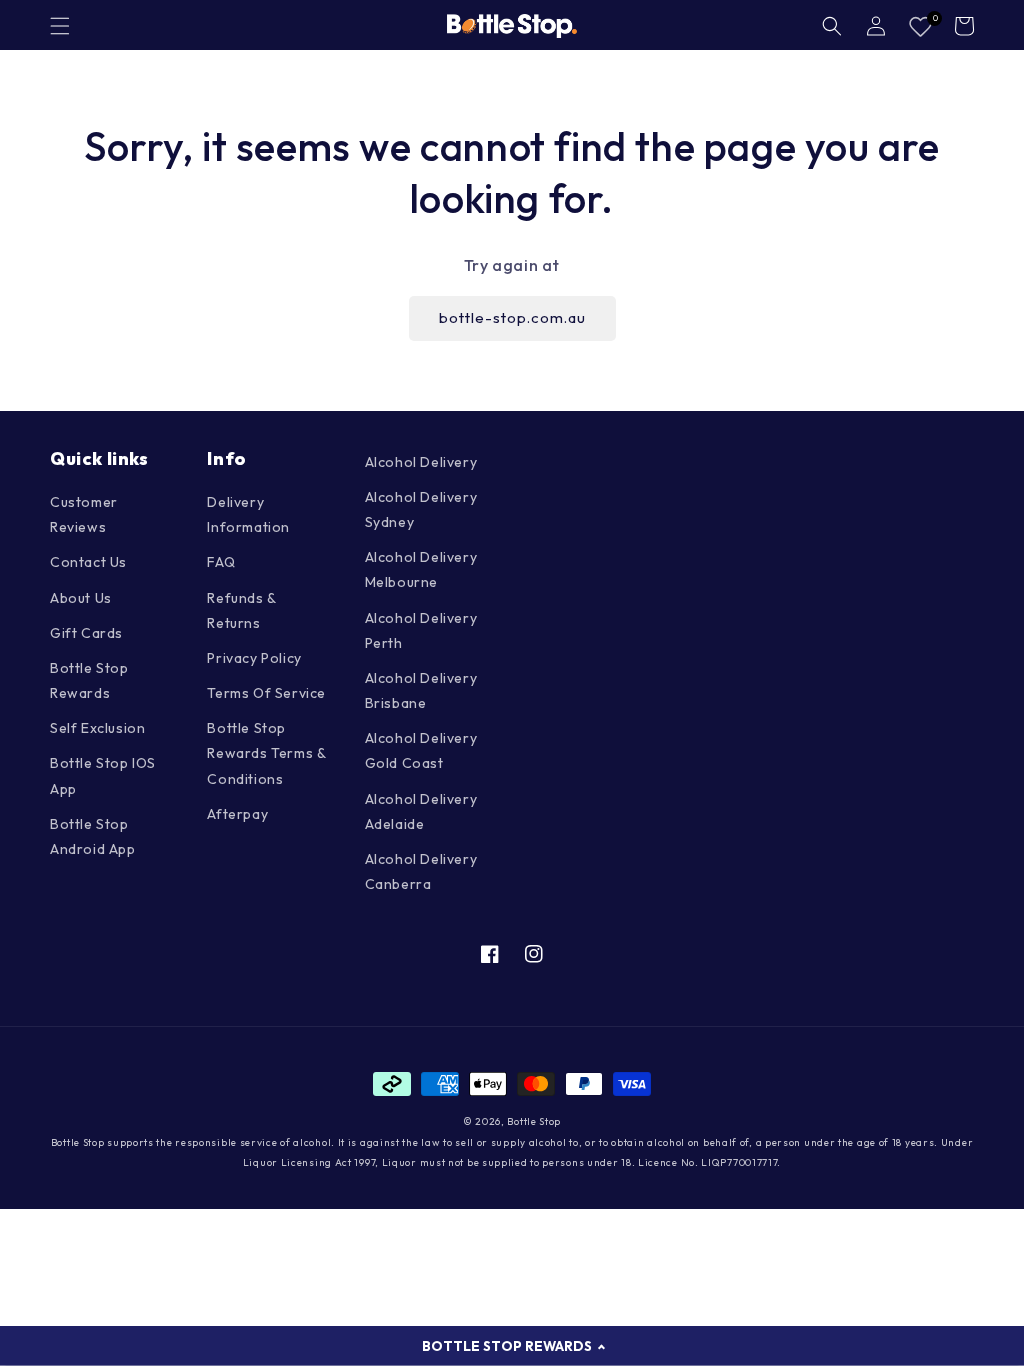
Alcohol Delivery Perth (421, 630)
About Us (81, 598)
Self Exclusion (97, 728)
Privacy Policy (254, 658)
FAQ (221, 562)
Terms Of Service (266, 693)
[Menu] (60, 26)
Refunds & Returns (241, 610)
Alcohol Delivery (421, 462)
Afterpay (237, 814)
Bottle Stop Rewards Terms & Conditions (266, 753)
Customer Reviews (84, 514)
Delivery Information (248, 514)
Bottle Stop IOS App (103, 775)
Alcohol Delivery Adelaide (421, 811)
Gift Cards (86, 633)
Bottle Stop (534, 1121)
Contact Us (88, 562)
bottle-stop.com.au (512, 317)
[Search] (832, 26)
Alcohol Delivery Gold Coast (421, 750)
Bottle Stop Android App (93, 836)
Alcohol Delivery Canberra (421, 871)
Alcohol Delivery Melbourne (421, 569)
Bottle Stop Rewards (89, 680)
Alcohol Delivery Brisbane (421, 690)
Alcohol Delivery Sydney (421, 509)
